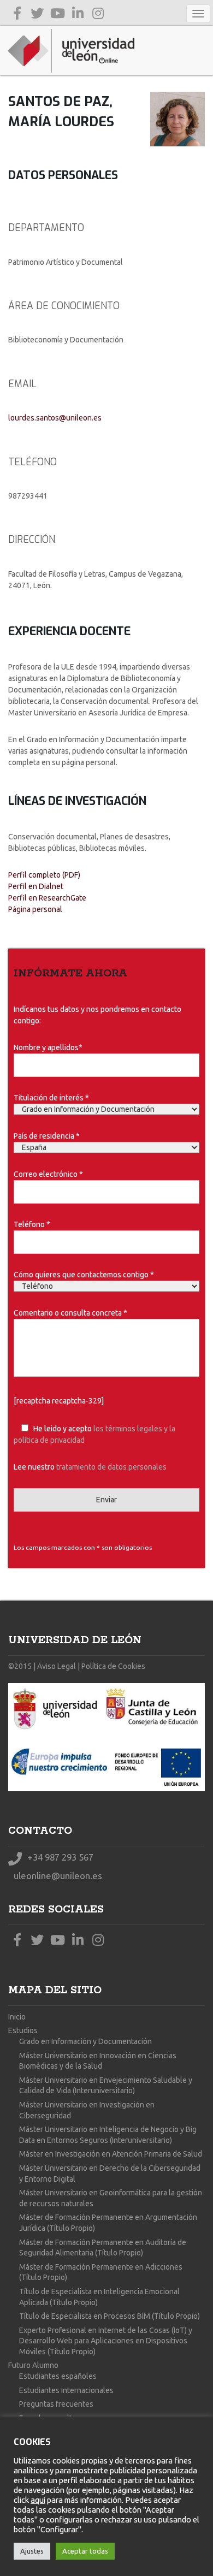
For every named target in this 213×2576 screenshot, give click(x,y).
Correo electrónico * (48, 1174)
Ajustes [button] (32, 2551)
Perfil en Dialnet (36, 886)
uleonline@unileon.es (57, 1876)
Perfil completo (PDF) (44, 875)
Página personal (35, 909)
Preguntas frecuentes (56, 2404)
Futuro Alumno (33, 2365)
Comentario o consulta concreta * (70, 1313)
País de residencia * (47, 1136)
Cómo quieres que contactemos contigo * (84, 1275)
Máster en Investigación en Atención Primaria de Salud (111, 2154)
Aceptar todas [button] (85, 2551)
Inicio (17, 2017)
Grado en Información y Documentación (85, 2041)
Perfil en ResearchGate (47, 898)
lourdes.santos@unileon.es (55, 418)
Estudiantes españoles (58, 2376)
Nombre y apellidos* (48, 1047)
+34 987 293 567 (59, 1857)
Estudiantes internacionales (66, 2390)
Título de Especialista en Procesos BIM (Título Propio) (110, 2316)
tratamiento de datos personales (111, 1467)
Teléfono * (32, 1224)
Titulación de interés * (51, 1098)
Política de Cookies (113, 1666)
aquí (38, 2500)
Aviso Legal (57, 1666)
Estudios (23, 2030)
